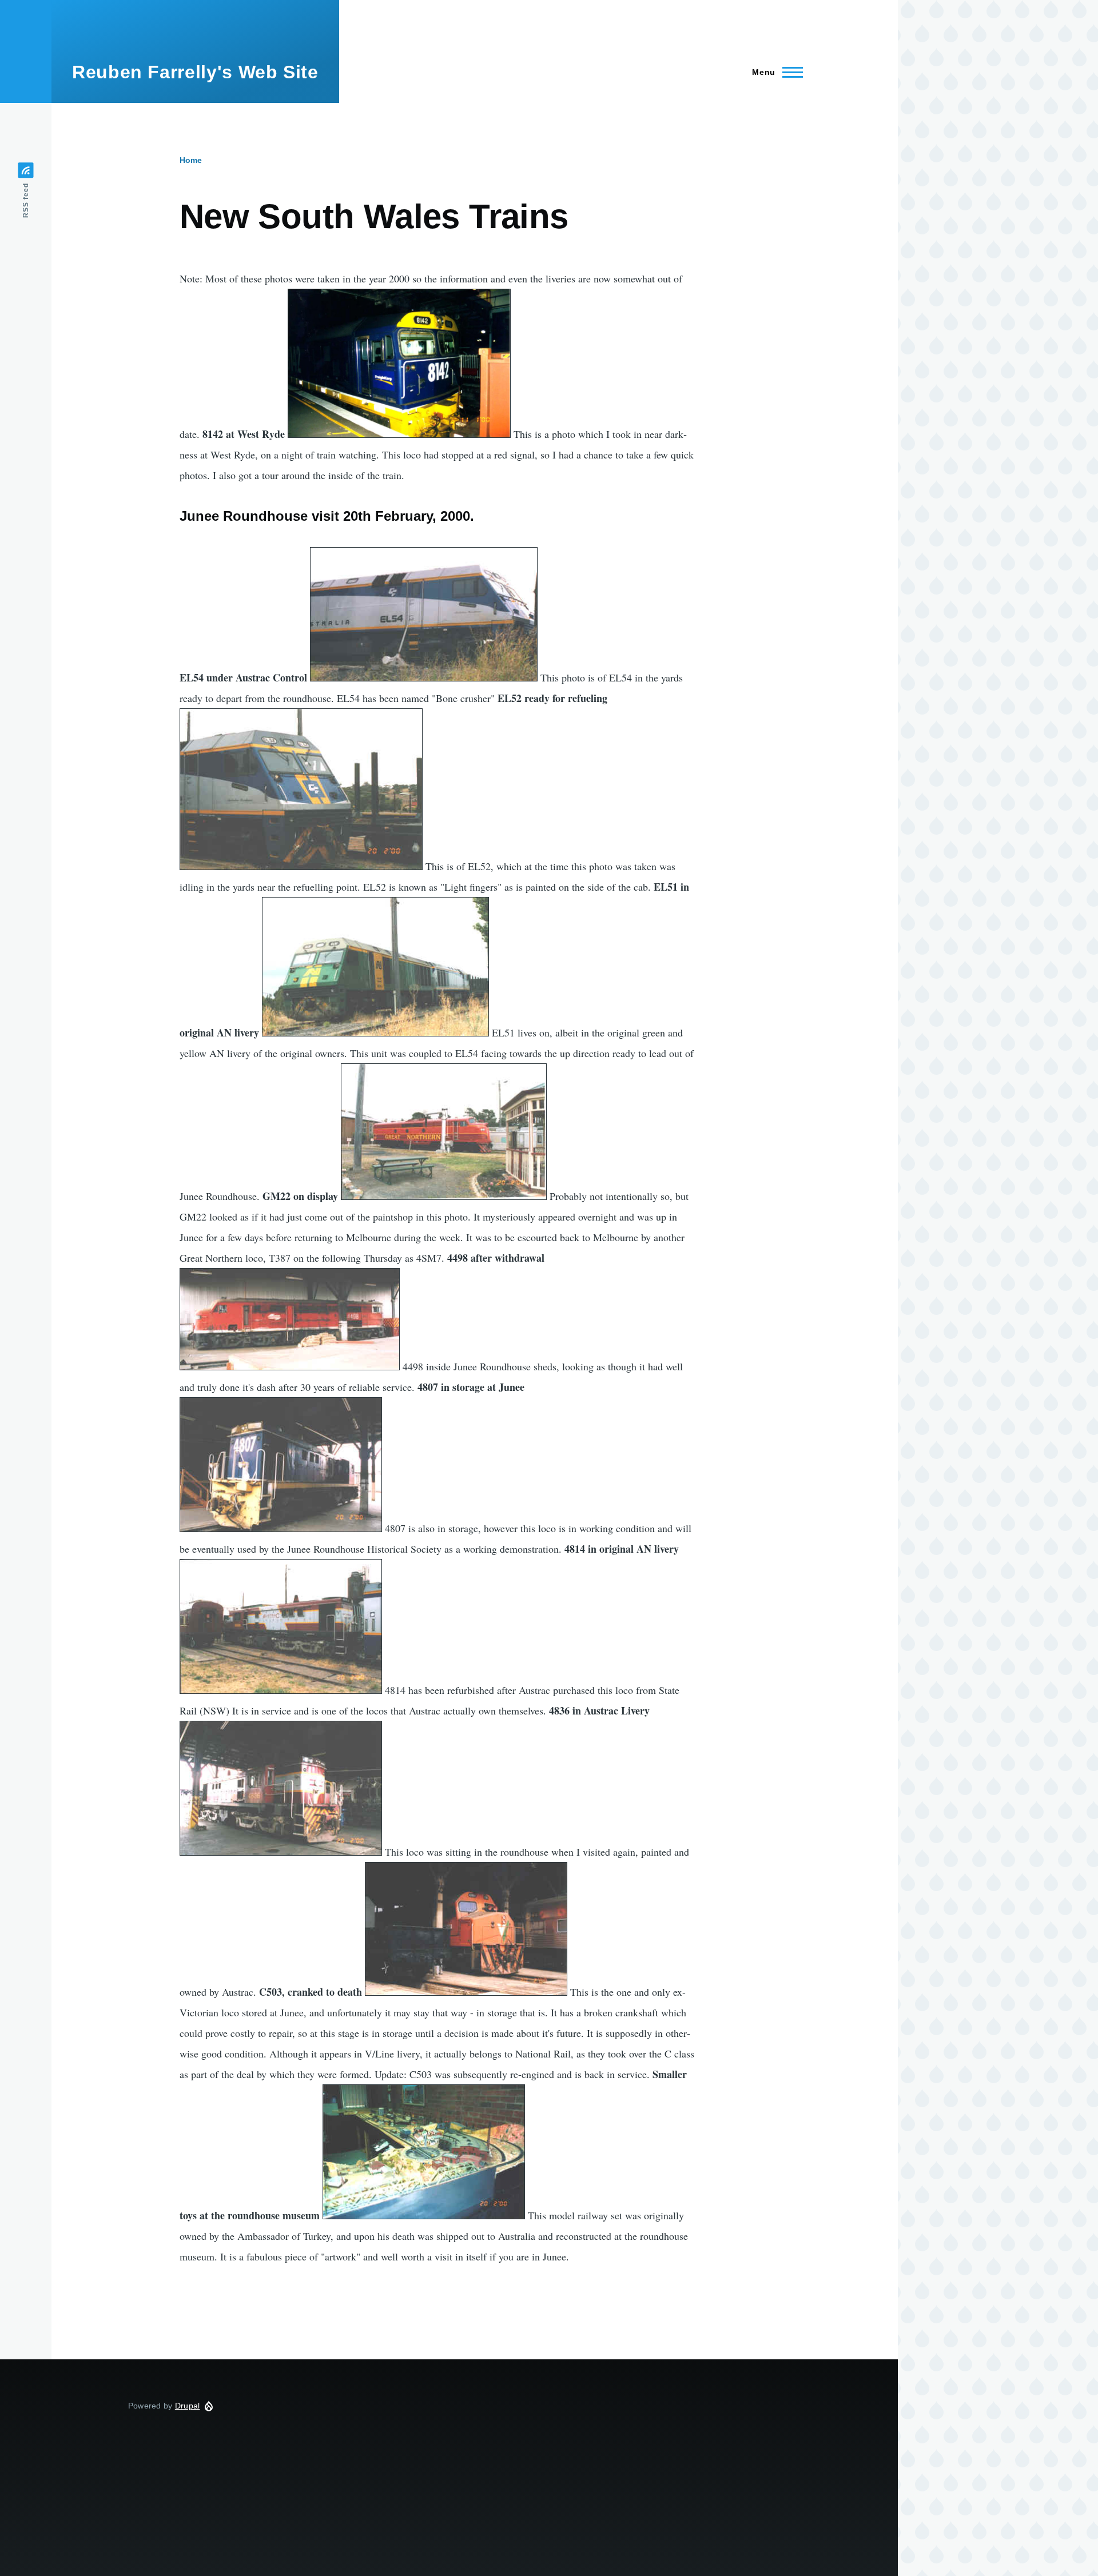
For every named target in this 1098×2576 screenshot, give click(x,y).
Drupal (188, 2406)
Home (191, 160)
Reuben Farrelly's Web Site (195, 72)
